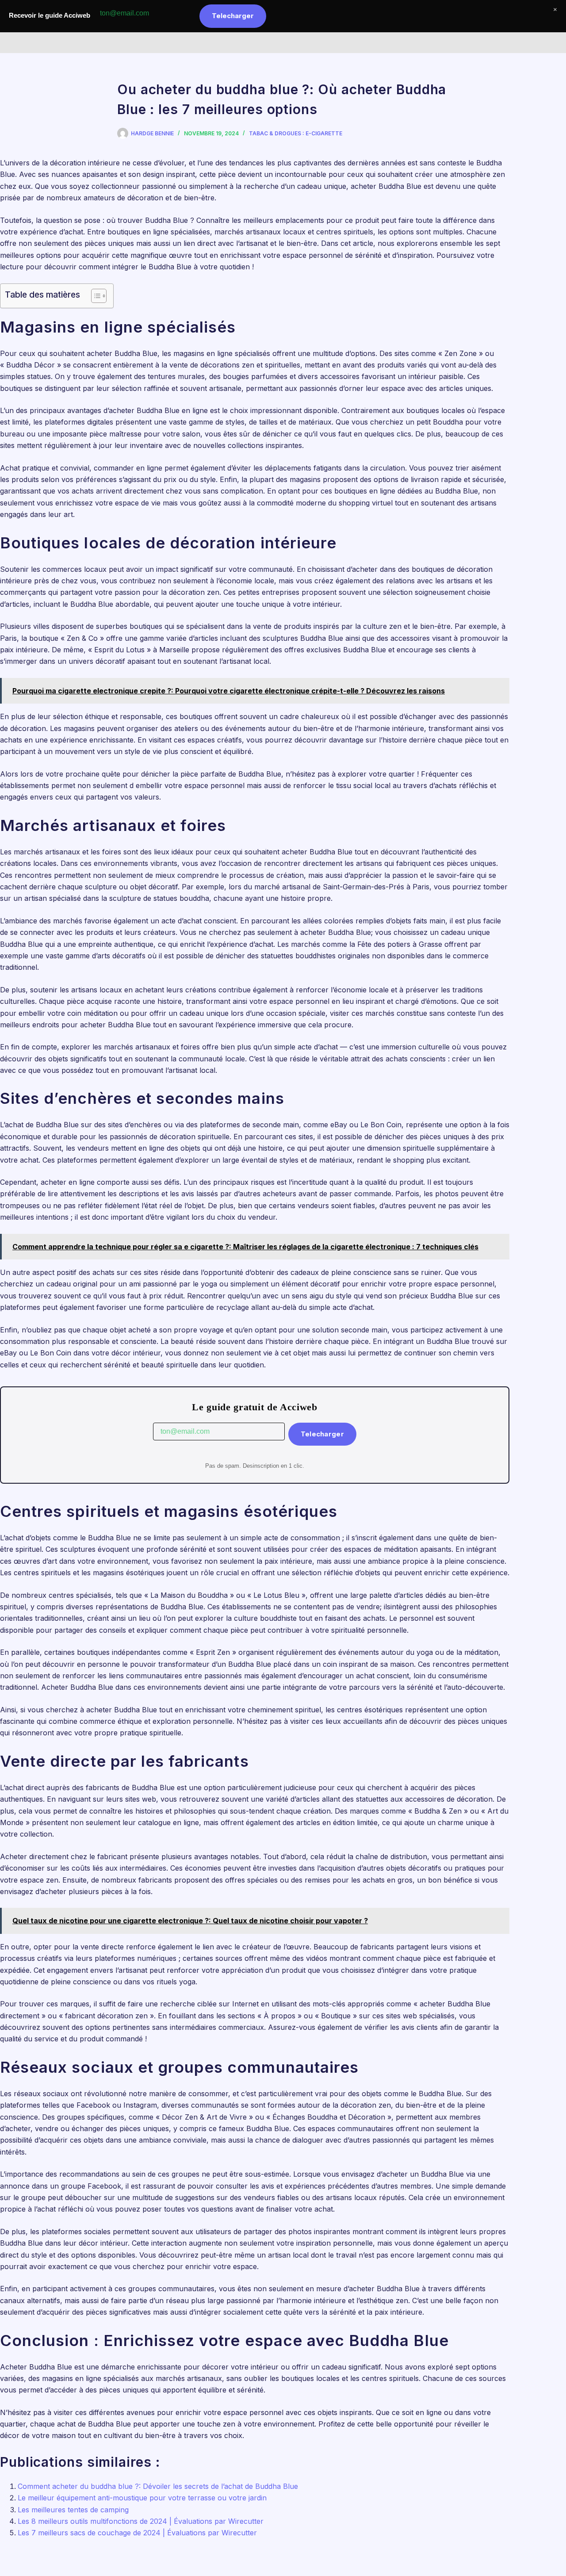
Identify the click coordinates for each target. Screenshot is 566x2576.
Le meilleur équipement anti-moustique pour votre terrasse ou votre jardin (142, 2498)
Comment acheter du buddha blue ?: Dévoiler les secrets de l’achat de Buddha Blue (158, 2486)
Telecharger (322, 1434)
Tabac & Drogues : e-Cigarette (296, 133)
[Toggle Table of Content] (94, 296)
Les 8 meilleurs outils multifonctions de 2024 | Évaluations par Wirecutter (141, 2521)
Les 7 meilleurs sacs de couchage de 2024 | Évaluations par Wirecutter (137, 2533)
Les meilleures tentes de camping (73, 2510)
